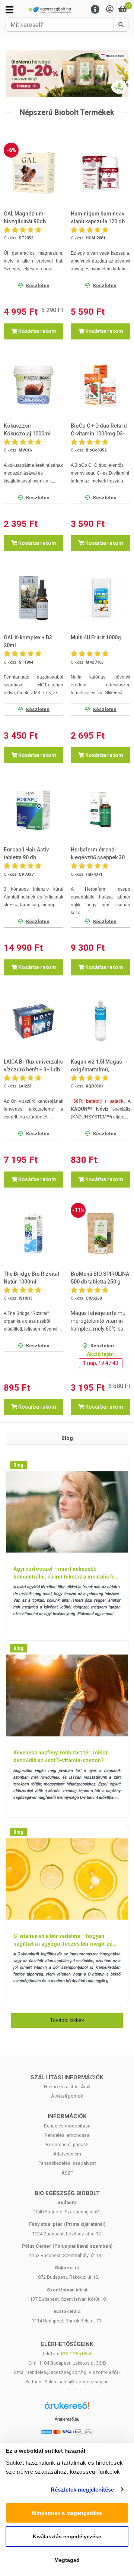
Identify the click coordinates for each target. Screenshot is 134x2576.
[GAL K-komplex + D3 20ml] (33, 598)
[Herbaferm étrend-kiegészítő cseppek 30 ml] (100, 810)
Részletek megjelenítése (82, 2490)
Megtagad (67, 2560)
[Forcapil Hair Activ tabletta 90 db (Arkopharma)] (33, 810)
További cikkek (67, 2020)
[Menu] (95, 10)
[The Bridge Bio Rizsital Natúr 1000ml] (33, 1233)
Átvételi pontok (67, 2096)
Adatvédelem (67, 2154)
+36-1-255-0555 (76, 2354)
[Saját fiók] (110, 10)
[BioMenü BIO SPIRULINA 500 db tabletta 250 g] (100, 1233)
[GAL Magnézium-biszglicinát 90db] (33, 173)
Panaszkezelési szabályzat (67, 2163)
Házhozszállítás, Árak (67, 2087)
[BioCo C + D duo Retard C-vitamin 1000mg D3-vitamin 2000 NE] (100, 385)
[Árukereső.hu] (67, 2408)
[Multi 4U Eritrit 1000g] (100, 598)
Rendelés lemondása (67, 2135)
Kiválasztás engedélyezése (67, 2536)
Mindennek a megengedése (67, 2513)
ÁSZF (67, 2173)
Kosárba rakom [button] (37, 331)
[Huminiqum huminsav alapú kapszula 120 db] (100, 173)
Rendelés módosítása (67, 2126)
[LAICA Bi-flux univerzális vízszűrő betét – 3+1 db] (33, 1021)
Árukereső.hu (67, 2419)
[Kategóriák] (9, 10)
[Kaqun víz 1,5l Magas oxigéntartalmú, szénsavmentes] (100, 1021)
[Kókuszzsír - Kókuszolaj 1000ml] (33, 385)
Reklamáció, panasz (67, 2144)
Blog (18, 1465)
